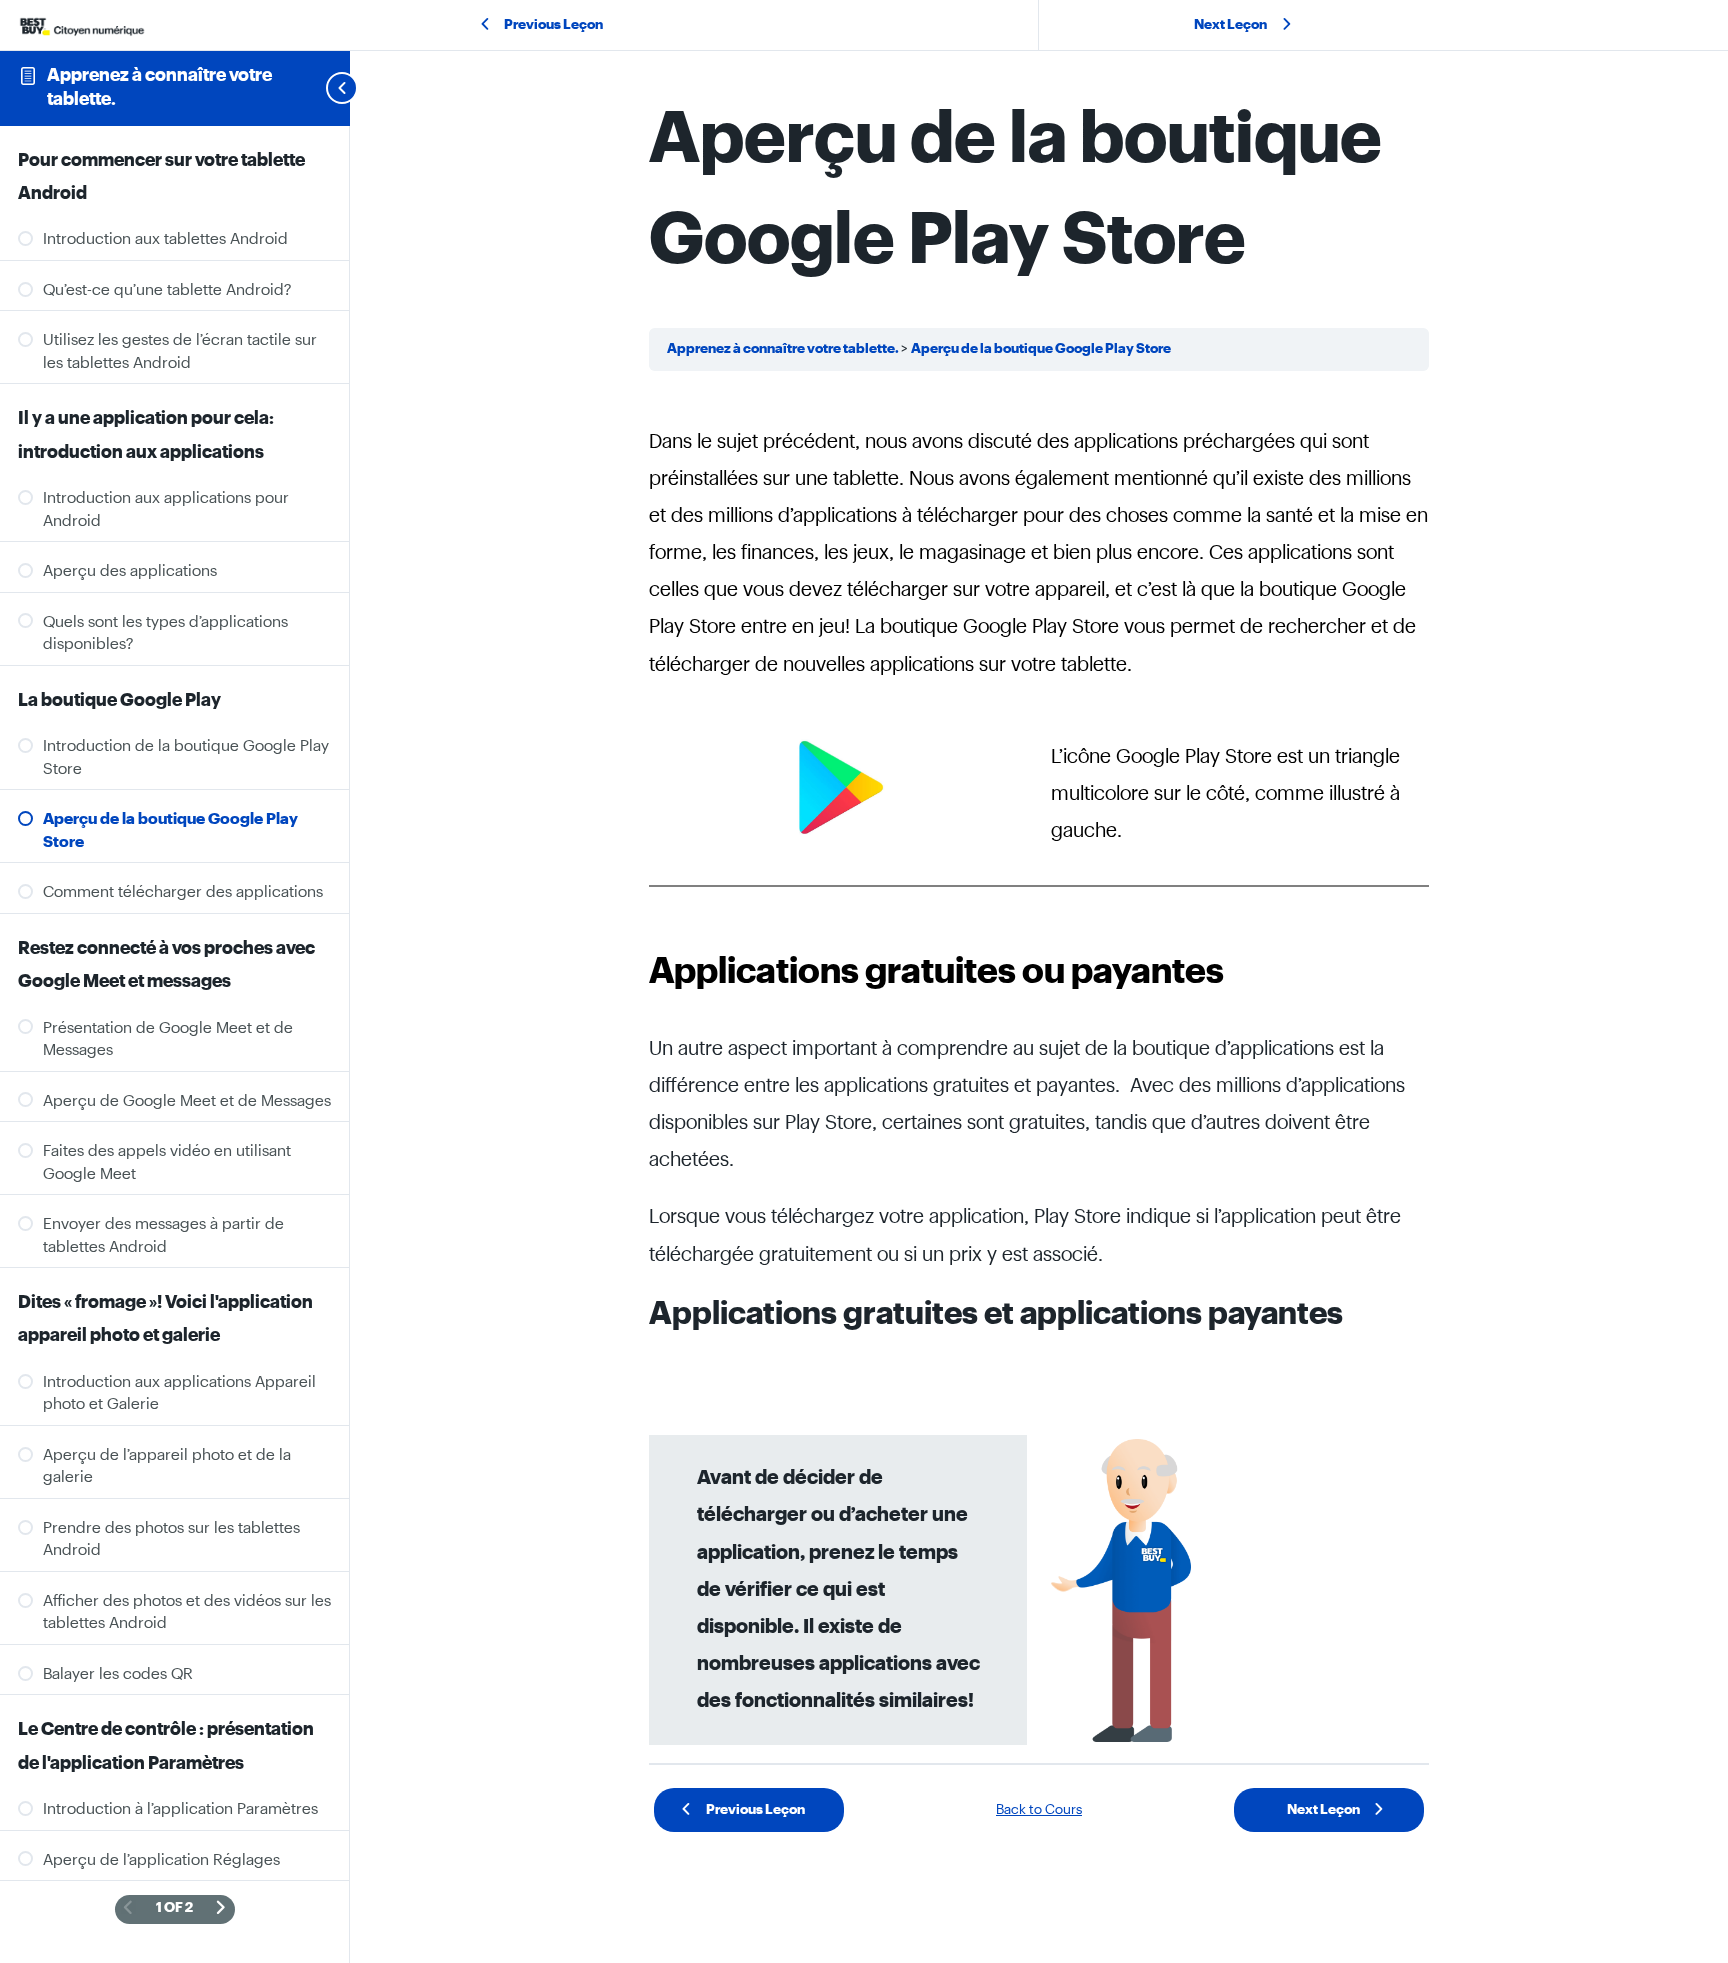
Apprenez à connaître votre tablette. (784, 349)
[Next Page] (221, 1909)
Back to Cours (1039, 1810)
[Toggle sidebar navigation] (318, 88)
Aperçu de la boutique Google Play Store (1041, 349)
